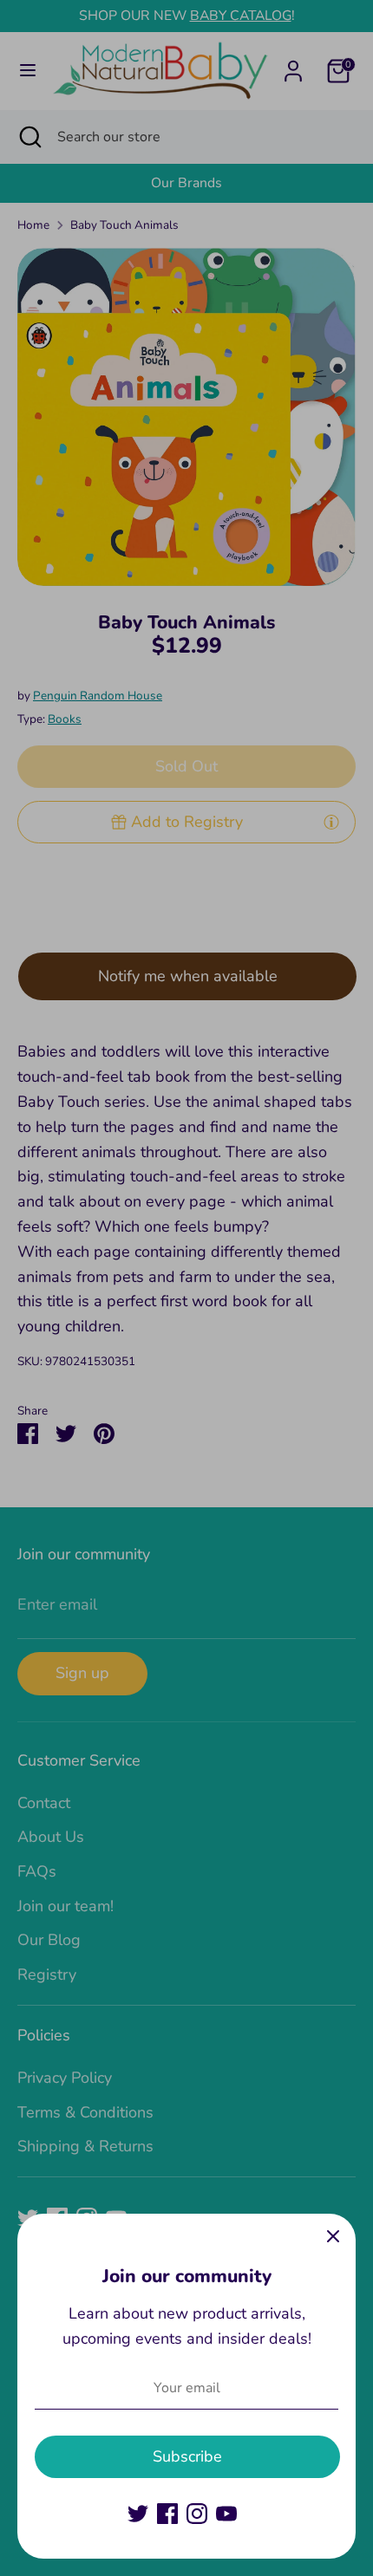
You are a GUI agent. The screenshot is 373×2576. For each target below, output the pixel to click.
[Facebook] (167, 2514)
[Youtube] (226, 2514)
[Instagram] (197, 2514)
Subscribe (187, 2456)
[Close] (333, 2236)
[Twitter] (138, 2514)
